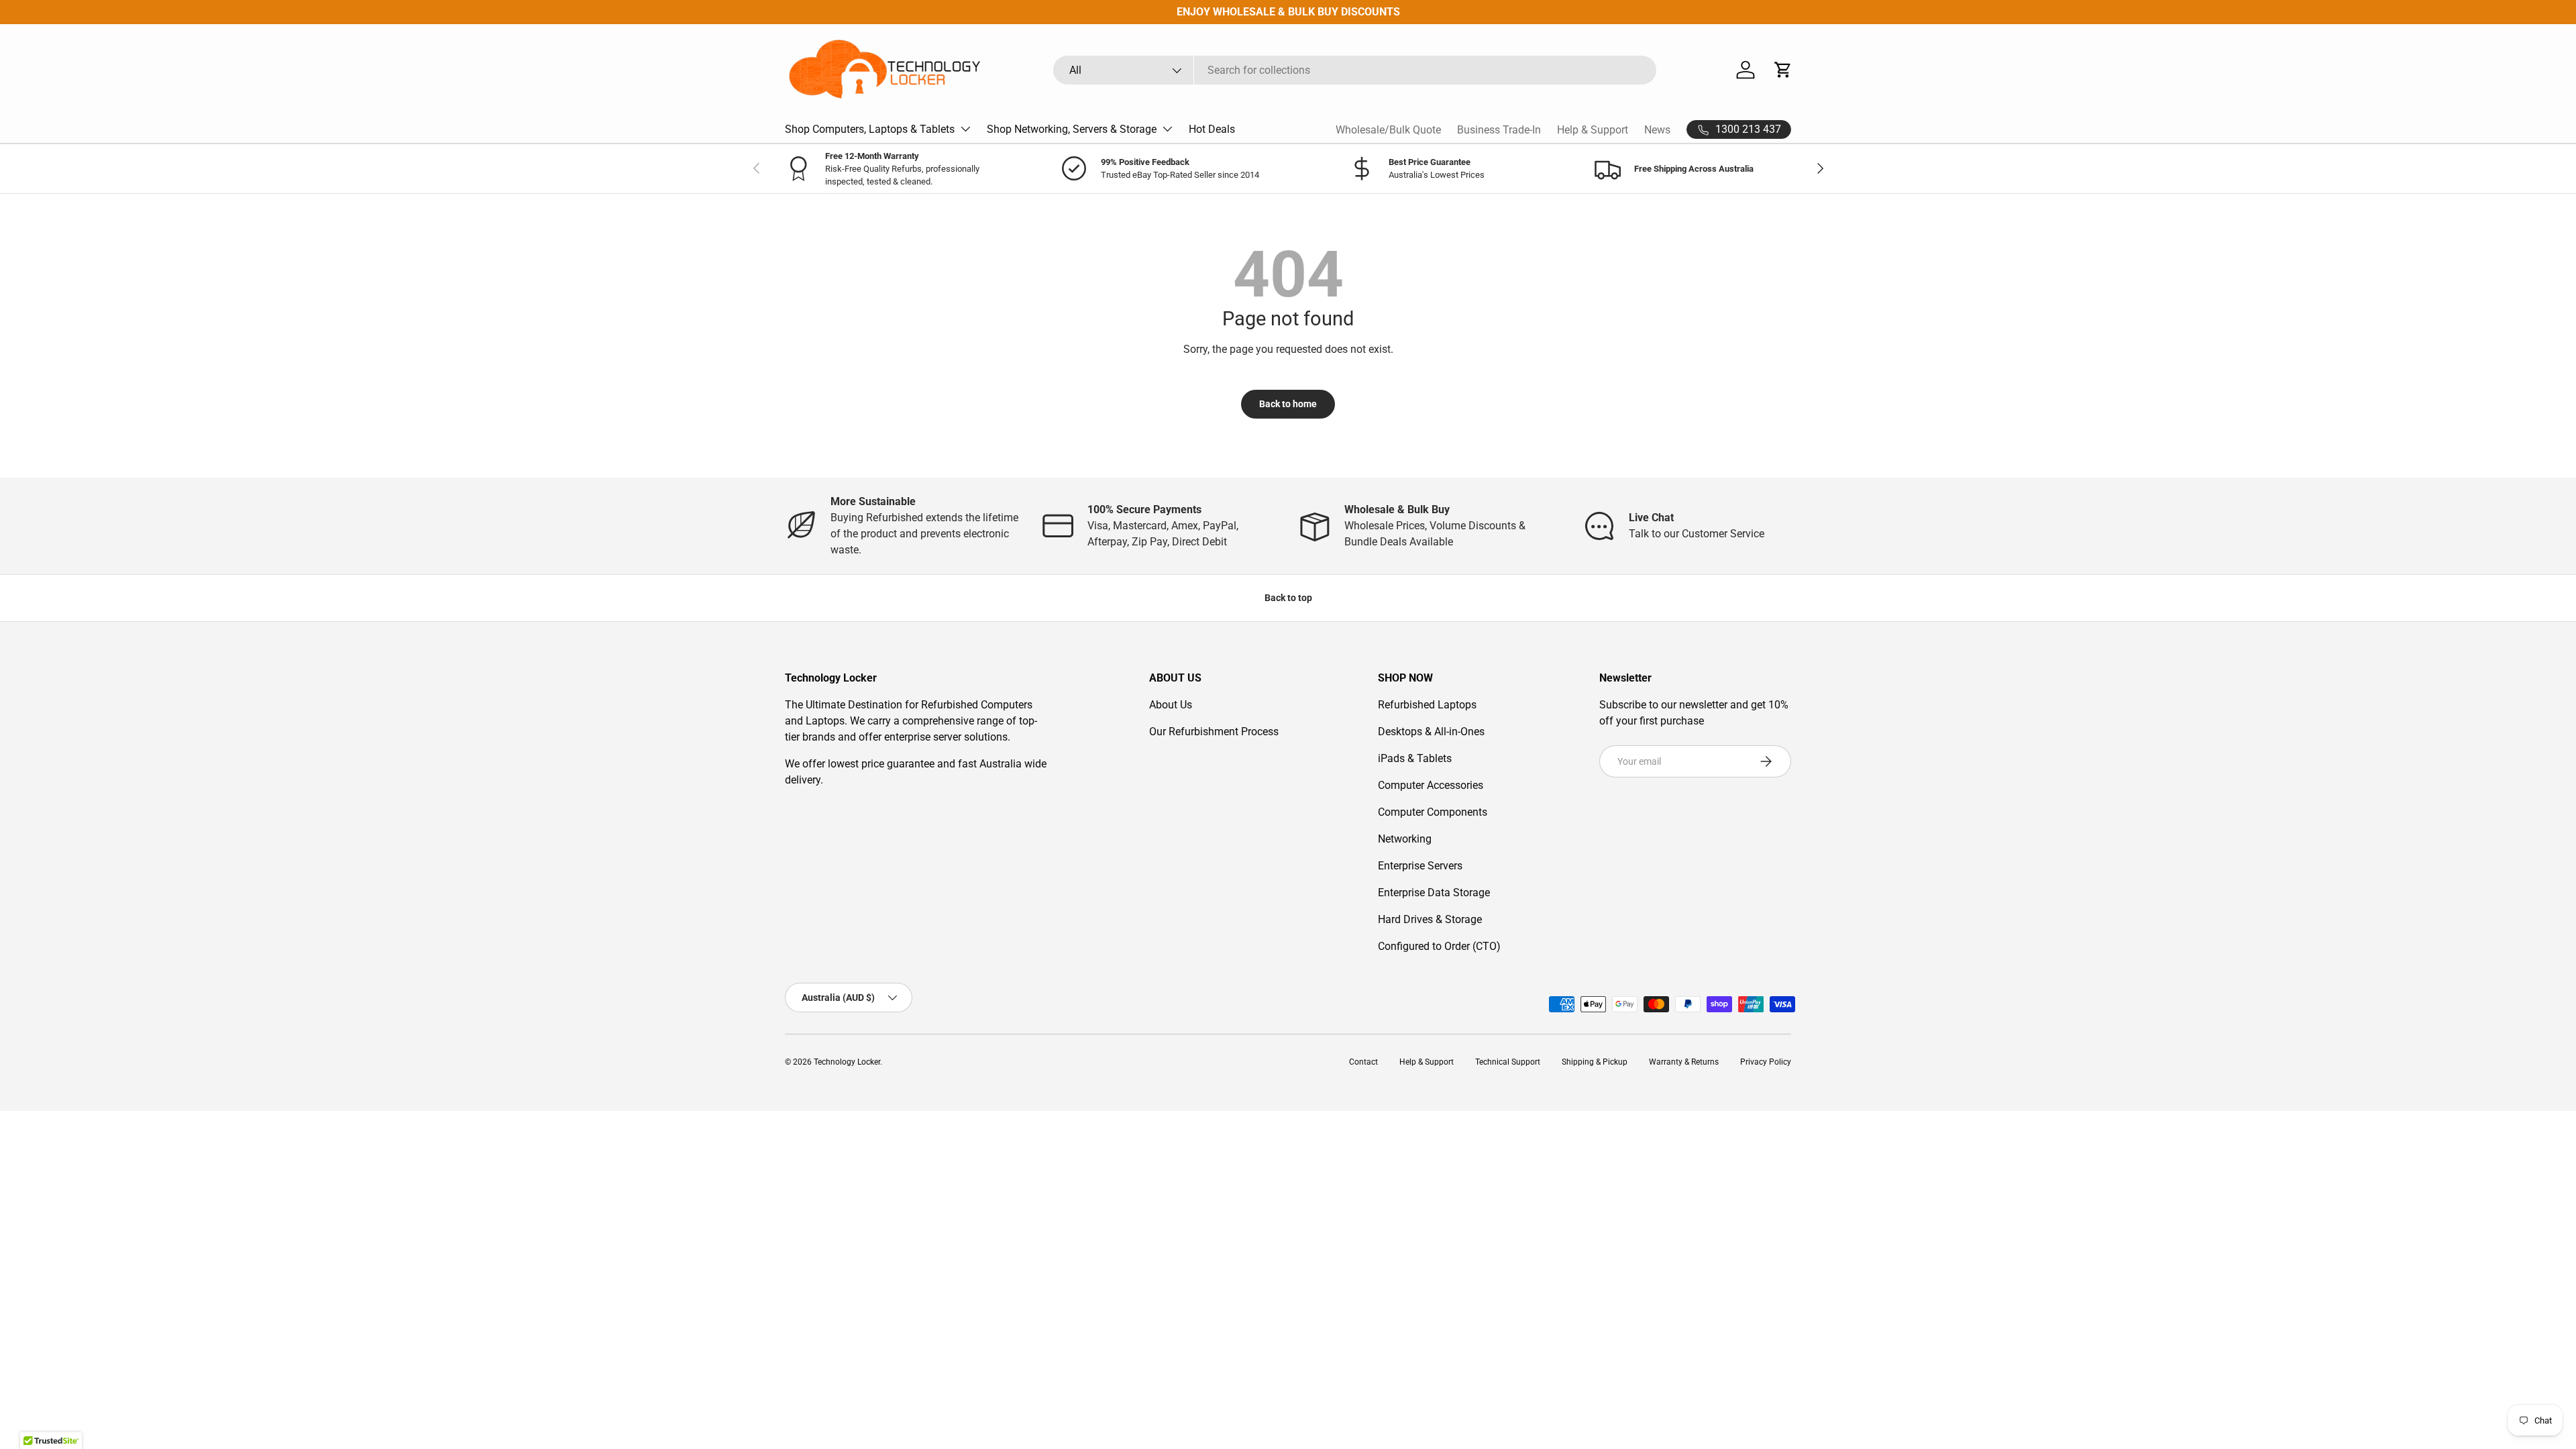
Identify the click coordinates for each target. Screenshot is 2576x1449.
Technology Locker (847, 1062)
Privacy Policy (1766, 1062)
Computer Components (1433, 812)
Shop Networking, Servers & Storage (1072, 129)
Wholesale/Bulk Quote (1388, 130)
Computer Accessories (1431, 785)
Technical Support (1508, 1062)
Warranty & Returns (1684, 1062)
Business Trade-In (1499, 130)
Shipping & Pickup (1595, 1062)
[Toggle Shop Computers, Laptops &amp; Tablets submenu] (965, 129)
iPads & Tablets (1415, 758)
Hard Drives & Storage (1430, 919)
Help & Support (1593, 130)
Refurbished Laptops (1427, 705)
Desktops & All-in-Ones (1431, 732)
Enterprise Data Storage (1434, 893)
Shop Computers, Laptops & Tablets (870, 129)
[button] (1783, 70)
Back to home (1288, 404)
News (1657, 130)
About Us (1171, 705)
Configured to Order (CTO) (1439, 946)
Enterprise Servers (1420, 866)
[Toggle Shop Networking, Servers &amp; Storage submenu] (1167, 129)
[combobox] (1355, 70)
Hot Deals (1212, 129)
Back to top (1288, 598)
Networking (1405, 839)
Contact (1363, 1062)
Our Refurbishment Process (1214, 732)
